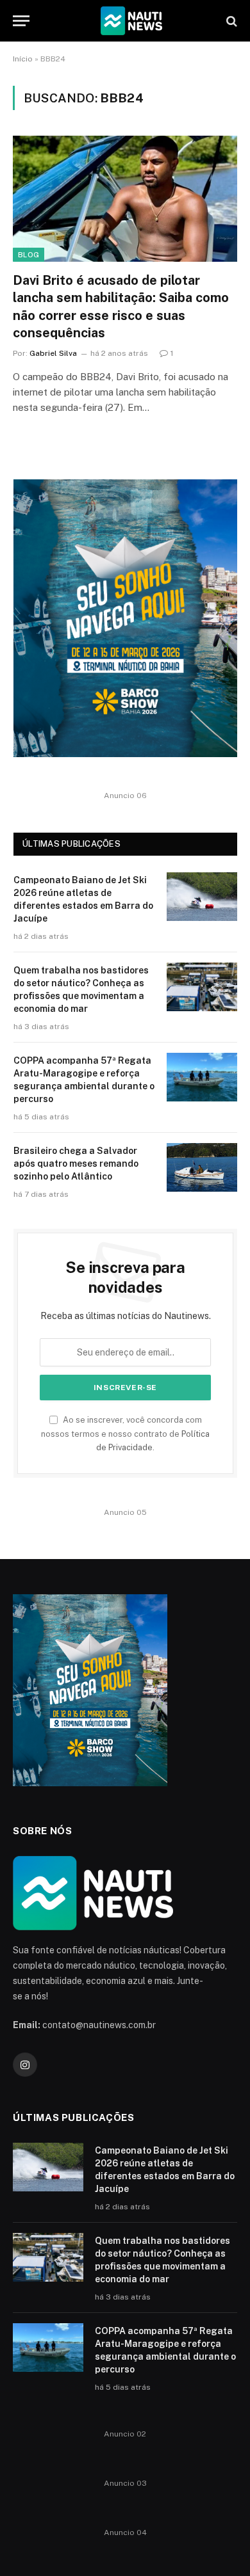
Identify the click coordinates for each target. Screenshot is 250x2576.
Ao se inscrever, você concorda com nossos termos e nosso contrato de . (125, 1434)
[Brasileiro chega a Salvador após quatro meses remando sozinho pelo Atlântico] (202, 1167)
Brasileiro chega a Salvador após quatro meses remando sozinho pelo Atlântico (76, 1164)
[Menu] (21, 21)
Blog (29, 255)
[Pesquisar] (230, 21)
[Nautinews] (131, 21)
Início (23, 59)
